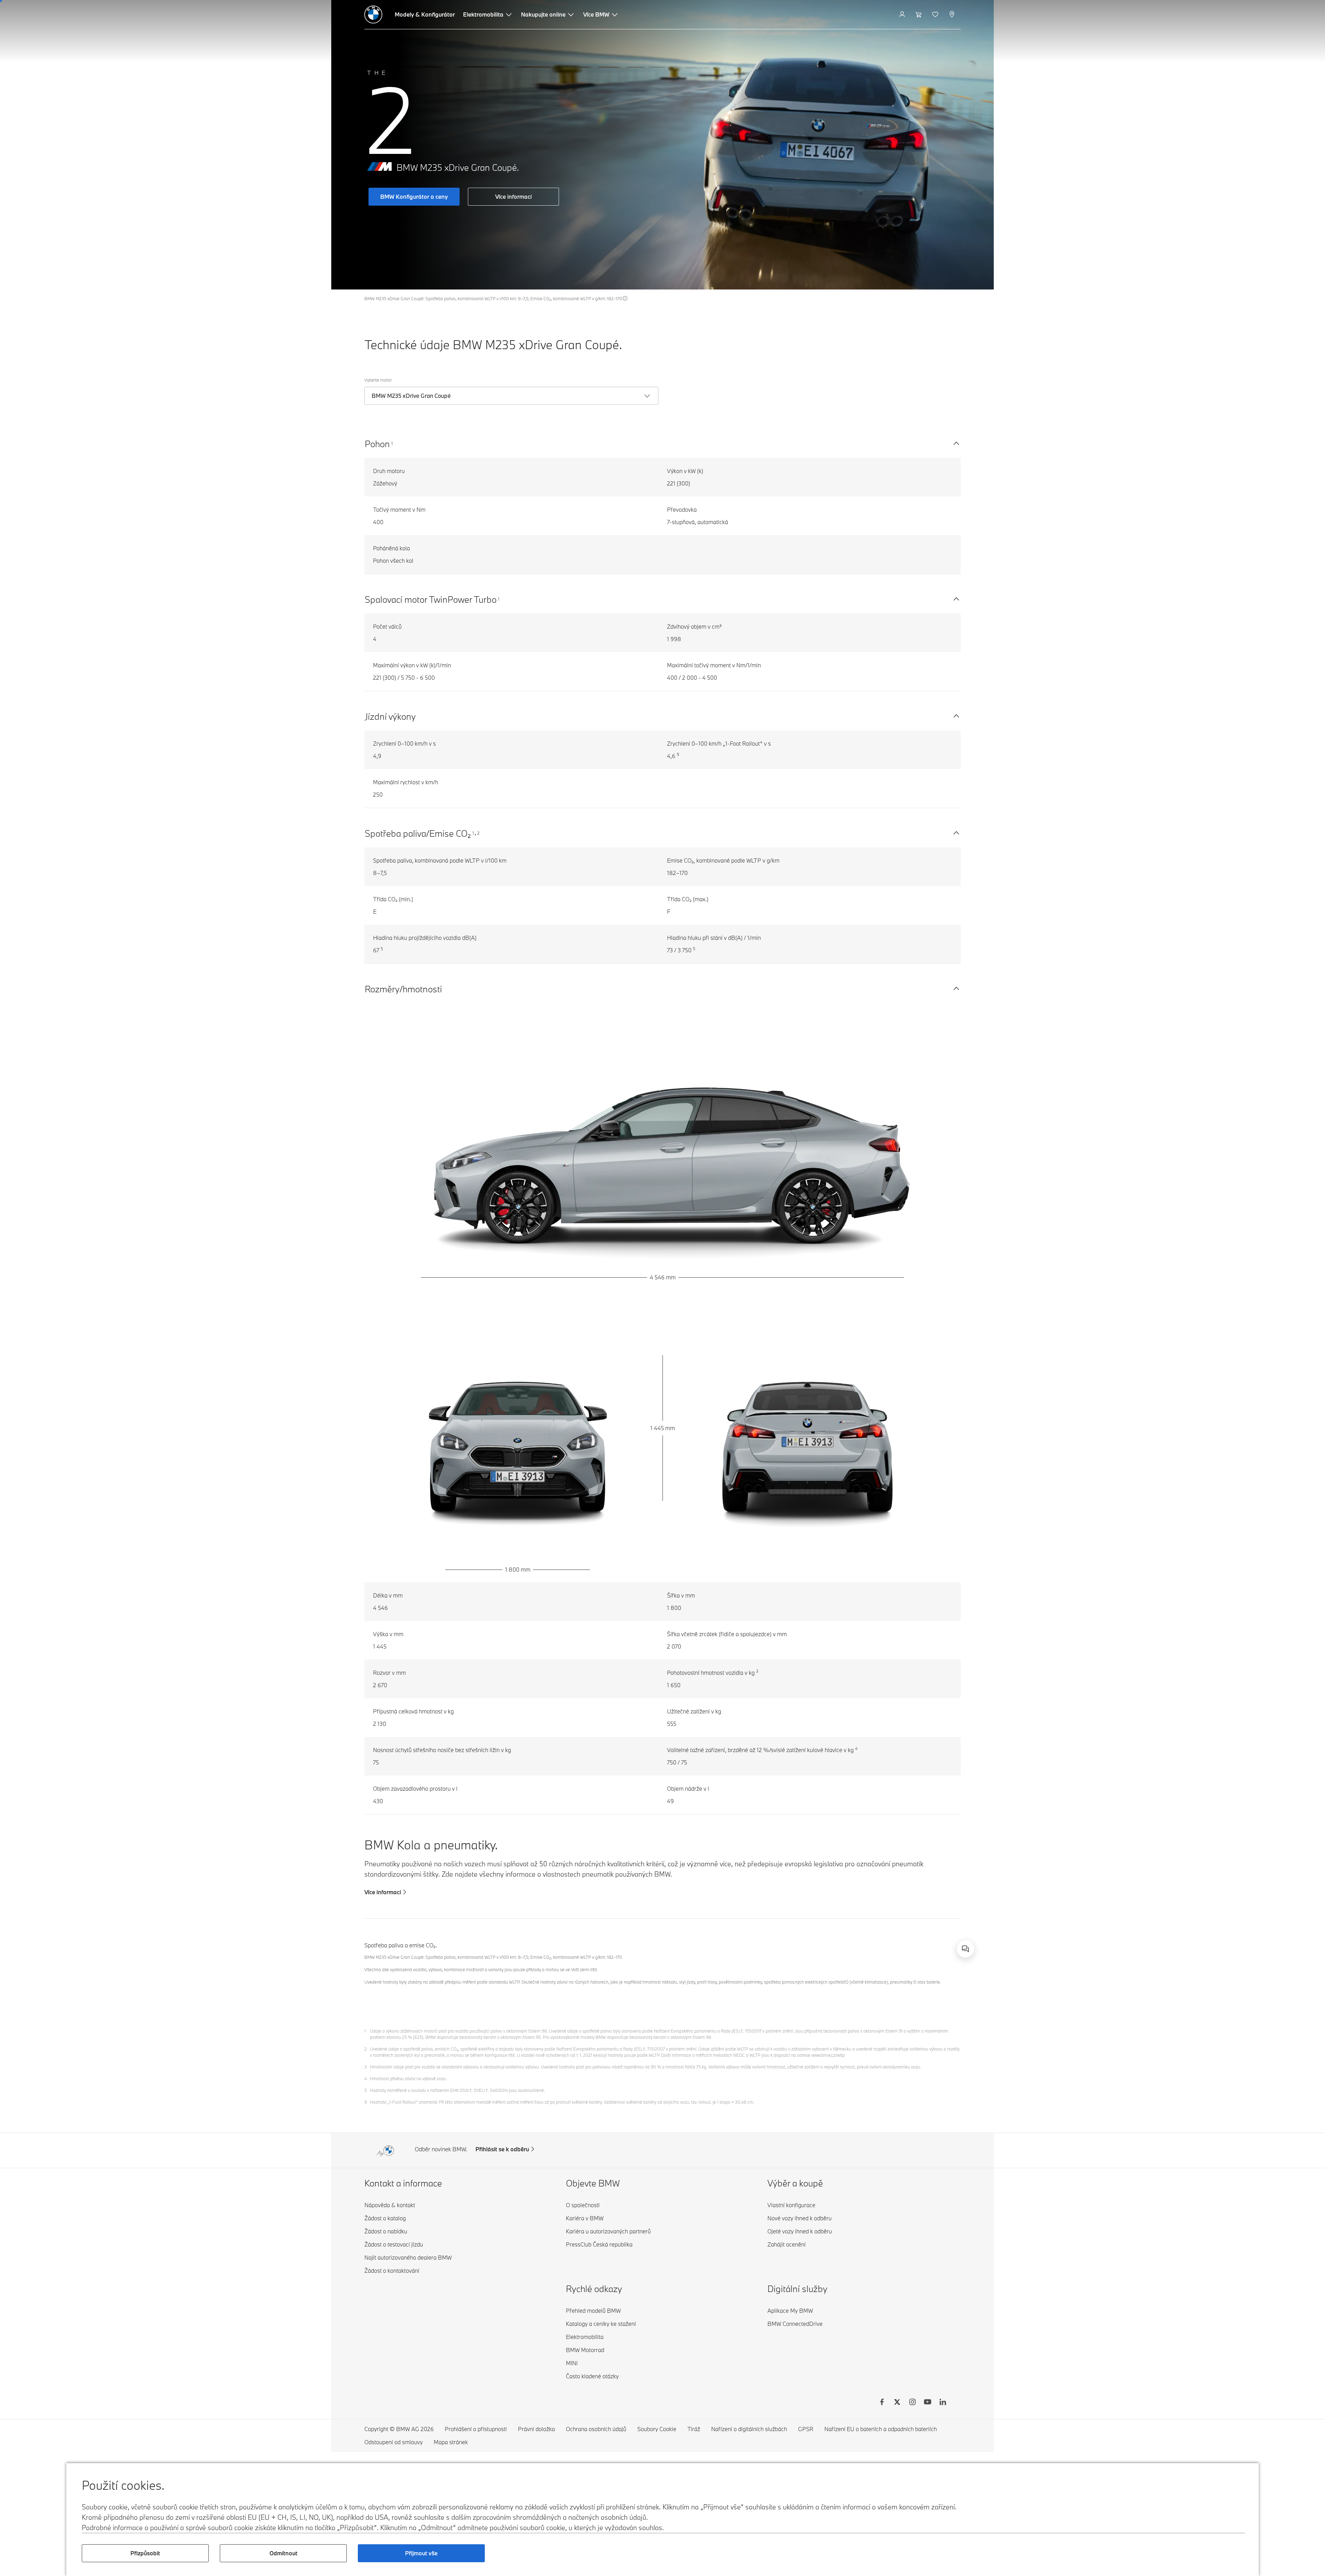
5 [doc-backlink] (366, 2090)
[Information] (625, 298)
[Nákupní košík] (919, 14)
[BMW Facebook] (882, 2403)
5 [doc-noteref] (382, 948)
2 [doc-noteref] (478, 833)
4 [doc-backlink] (366, 2078)
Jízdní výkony (390, 716)
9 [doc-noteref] (678, 754)
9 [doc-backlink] (366, 2102)
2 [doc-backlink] (366, 2049)
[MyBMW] (903, 14)
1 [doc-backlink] (365, 2031)
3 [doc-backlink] (366, 2067)
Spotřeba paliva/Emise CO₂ (418, 833)
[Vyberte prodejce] (953, 14)
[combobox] (965, 1949)
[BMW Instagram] (912, 2403)
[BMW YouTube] (927, 2403)
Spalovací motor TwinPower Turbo (431, 599)
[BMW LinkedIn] (943, 2403)
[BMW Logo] (373, 14)
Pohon (377, 444)
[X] (897, 2403)
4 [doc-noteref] (856, 1748)
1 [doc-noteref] (392, 443)
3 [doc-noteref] (757, 1671)
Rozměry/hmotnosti (403, 989)
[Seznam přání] (936, 14)
